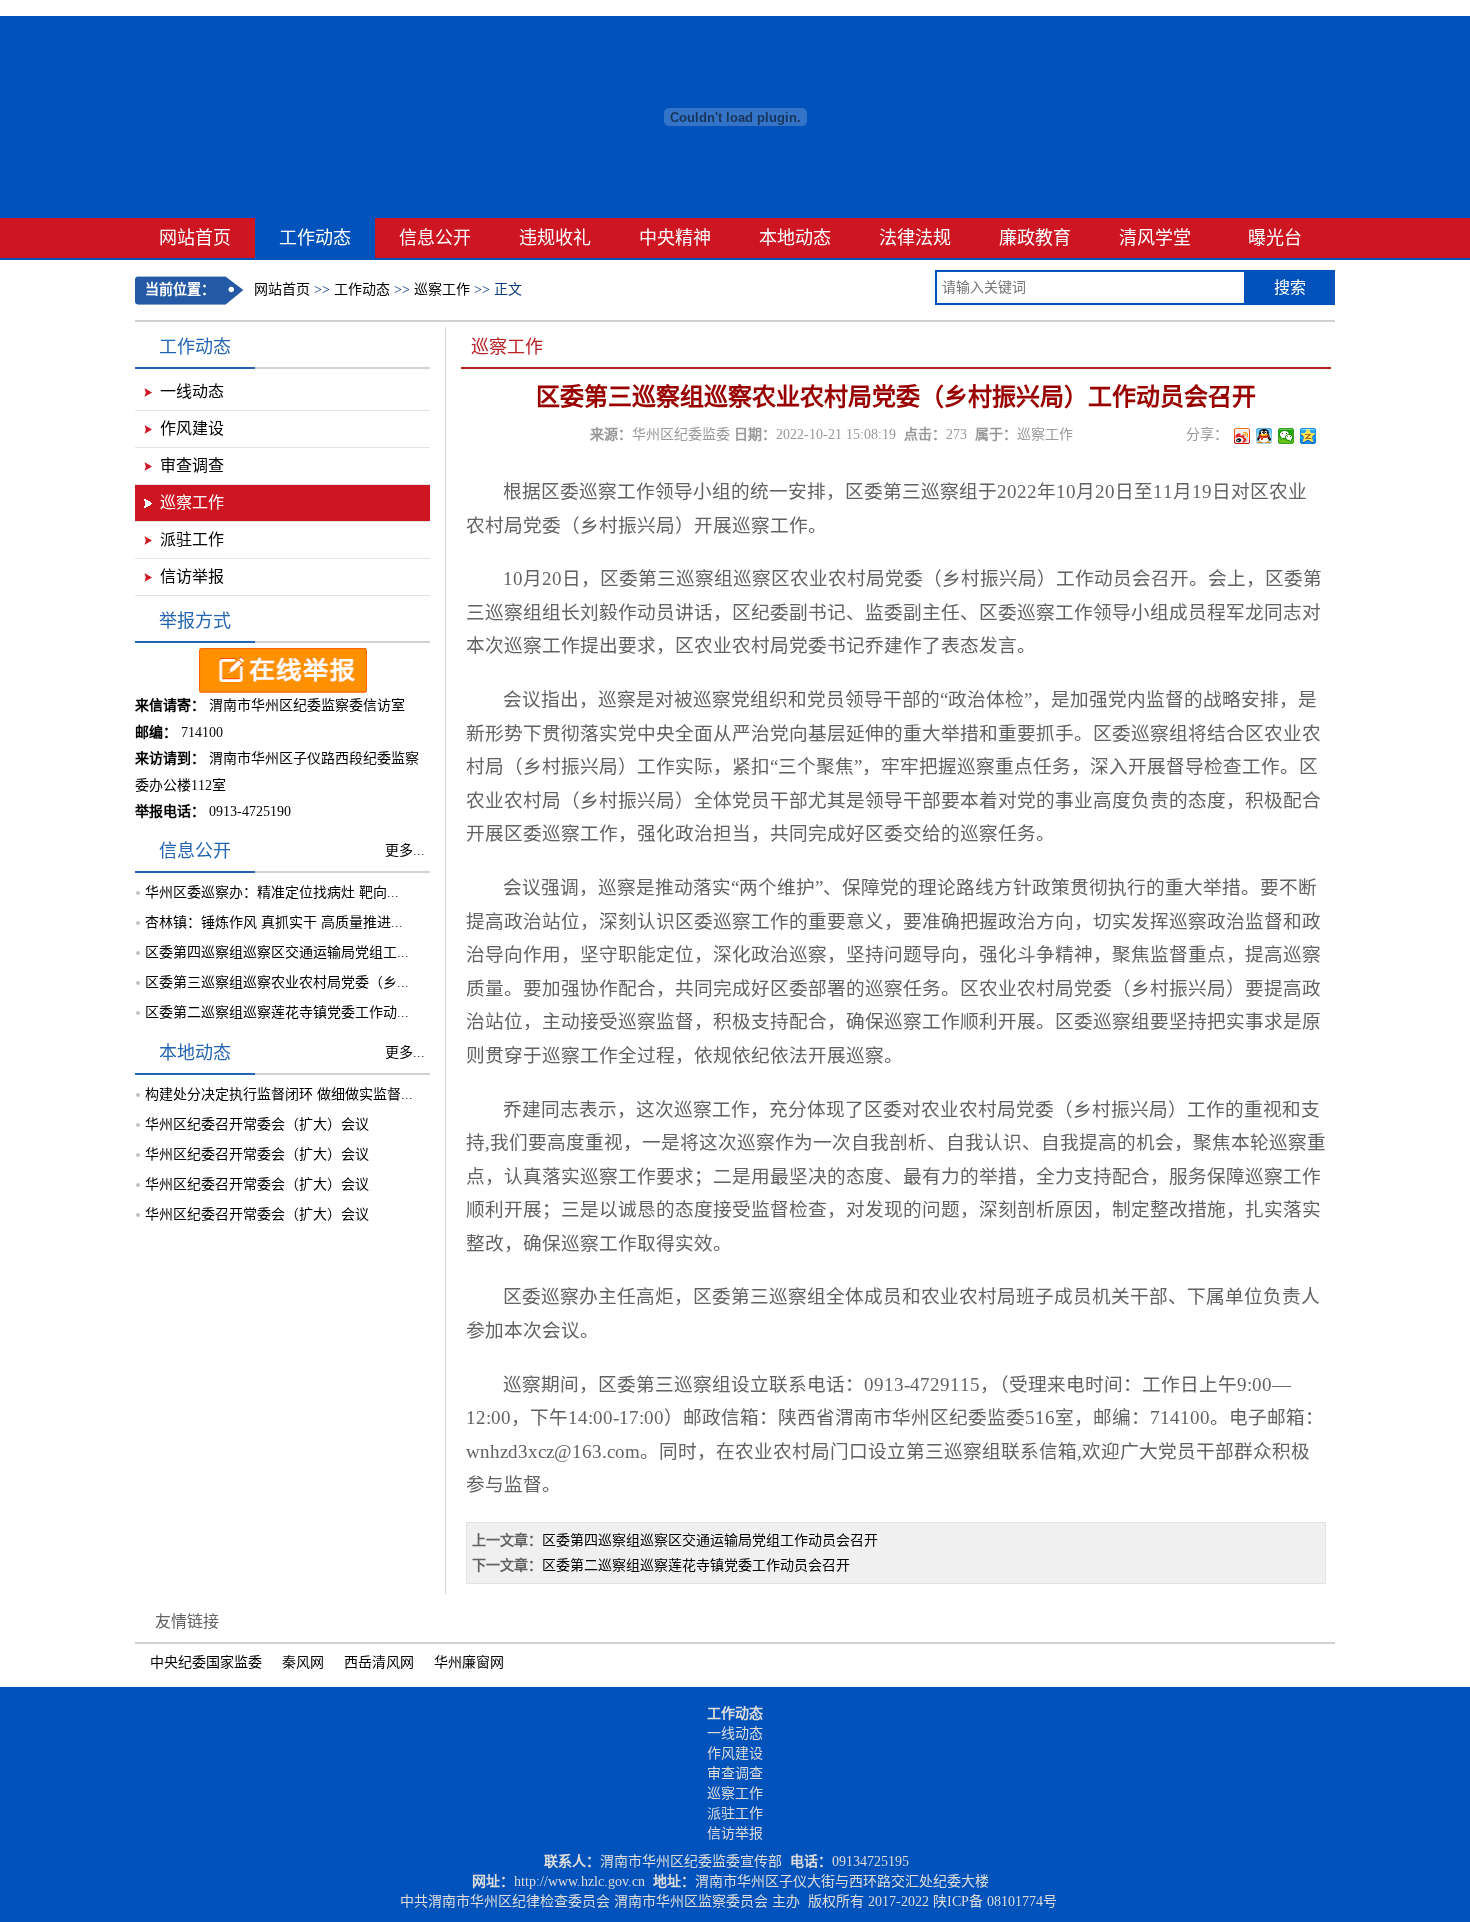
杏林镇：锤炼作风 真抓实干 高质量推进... (274, 922)
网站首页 (195, 238)
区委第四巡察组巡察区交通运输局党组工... (277, 952)
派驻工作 (192, 539)
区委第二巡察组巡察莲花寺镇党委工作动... (277, 1012)
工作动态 (315, 238)
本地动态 (795, 238)
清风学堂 (1155, 238)
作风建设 (192, 428)
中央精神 (675, 238)
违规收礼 (555, 238)
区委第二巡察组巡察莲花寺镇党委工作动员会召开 (696, 1565)
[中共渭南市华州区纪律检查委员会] (735, 213)
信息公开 (435, 238)
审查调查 (192, 465)
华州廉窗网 (469, 1662)
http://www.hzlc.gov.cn (579, 1881)
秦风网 (303, 1662)
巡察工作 (442, 289)
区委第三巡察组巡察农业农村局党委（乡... (277, 982)
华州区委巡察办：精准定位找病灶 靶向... (272, 892)
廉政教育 (1035, 238)
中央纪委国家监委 (206, 1662)
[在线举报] (283, 688)
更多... (405, 850)
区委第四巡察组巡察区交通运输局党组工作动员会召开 (710, 1540)
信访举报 (192, 576)
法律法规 (915, 238)
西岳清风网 (379, 1662)
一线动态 (192, 391)
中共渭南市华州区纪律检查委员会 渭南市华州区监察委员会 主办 (600, 1901)
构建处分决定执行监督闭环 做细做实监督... (279, 1094)
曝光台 (1275, 238)
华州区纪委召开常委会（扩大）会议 (257, 1124)
